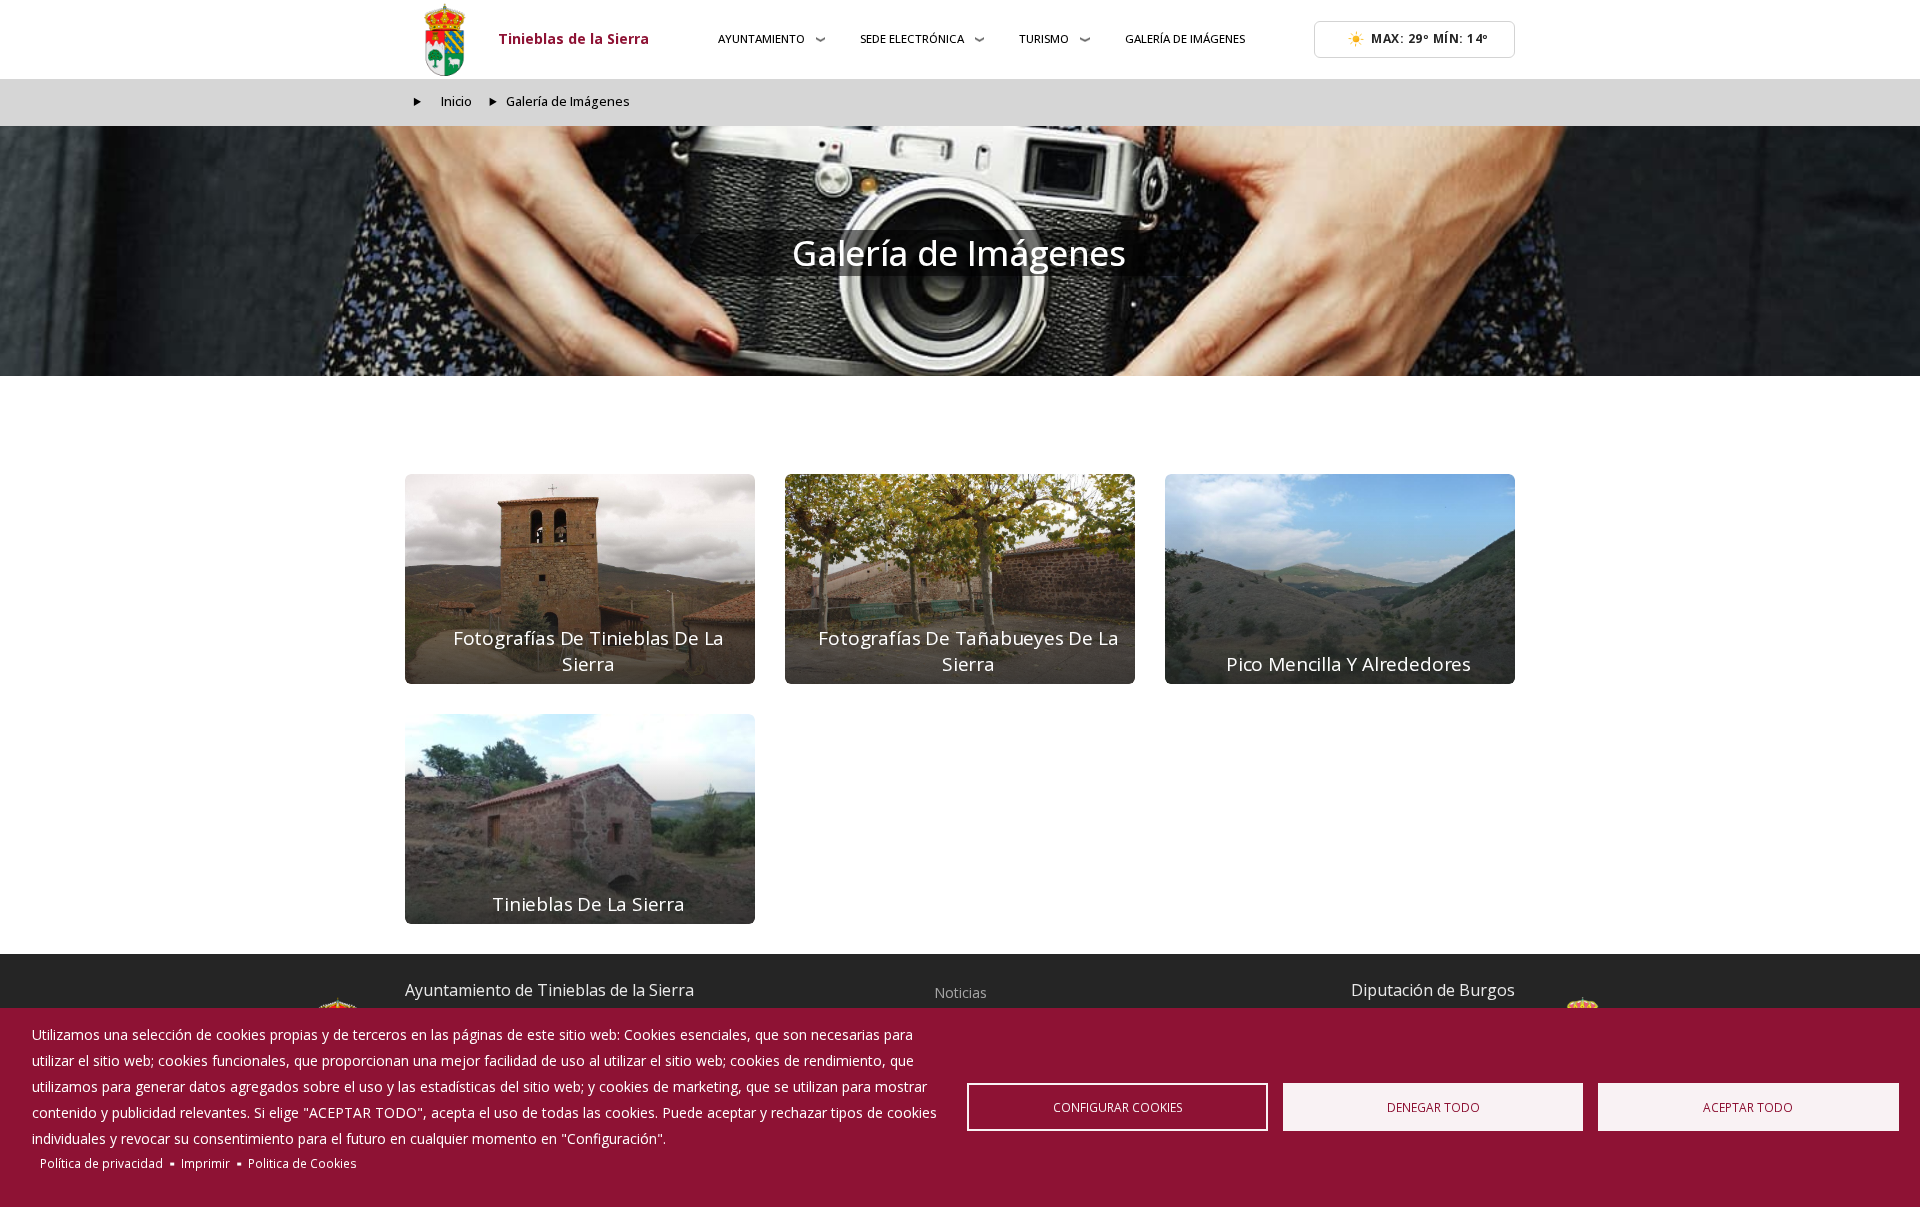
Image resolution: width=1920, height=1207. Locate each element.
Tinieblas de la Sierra (573, 38)
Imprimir (205, 1163)
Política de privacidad (101, 1163)
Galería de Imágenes (1185, 38)
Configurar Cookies (1118, 1107)
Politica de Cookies (302, 1163)
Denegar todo (1433, 1107)
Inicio (456, 101)
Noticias (960, 992)
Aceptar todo (1748, 1107)
